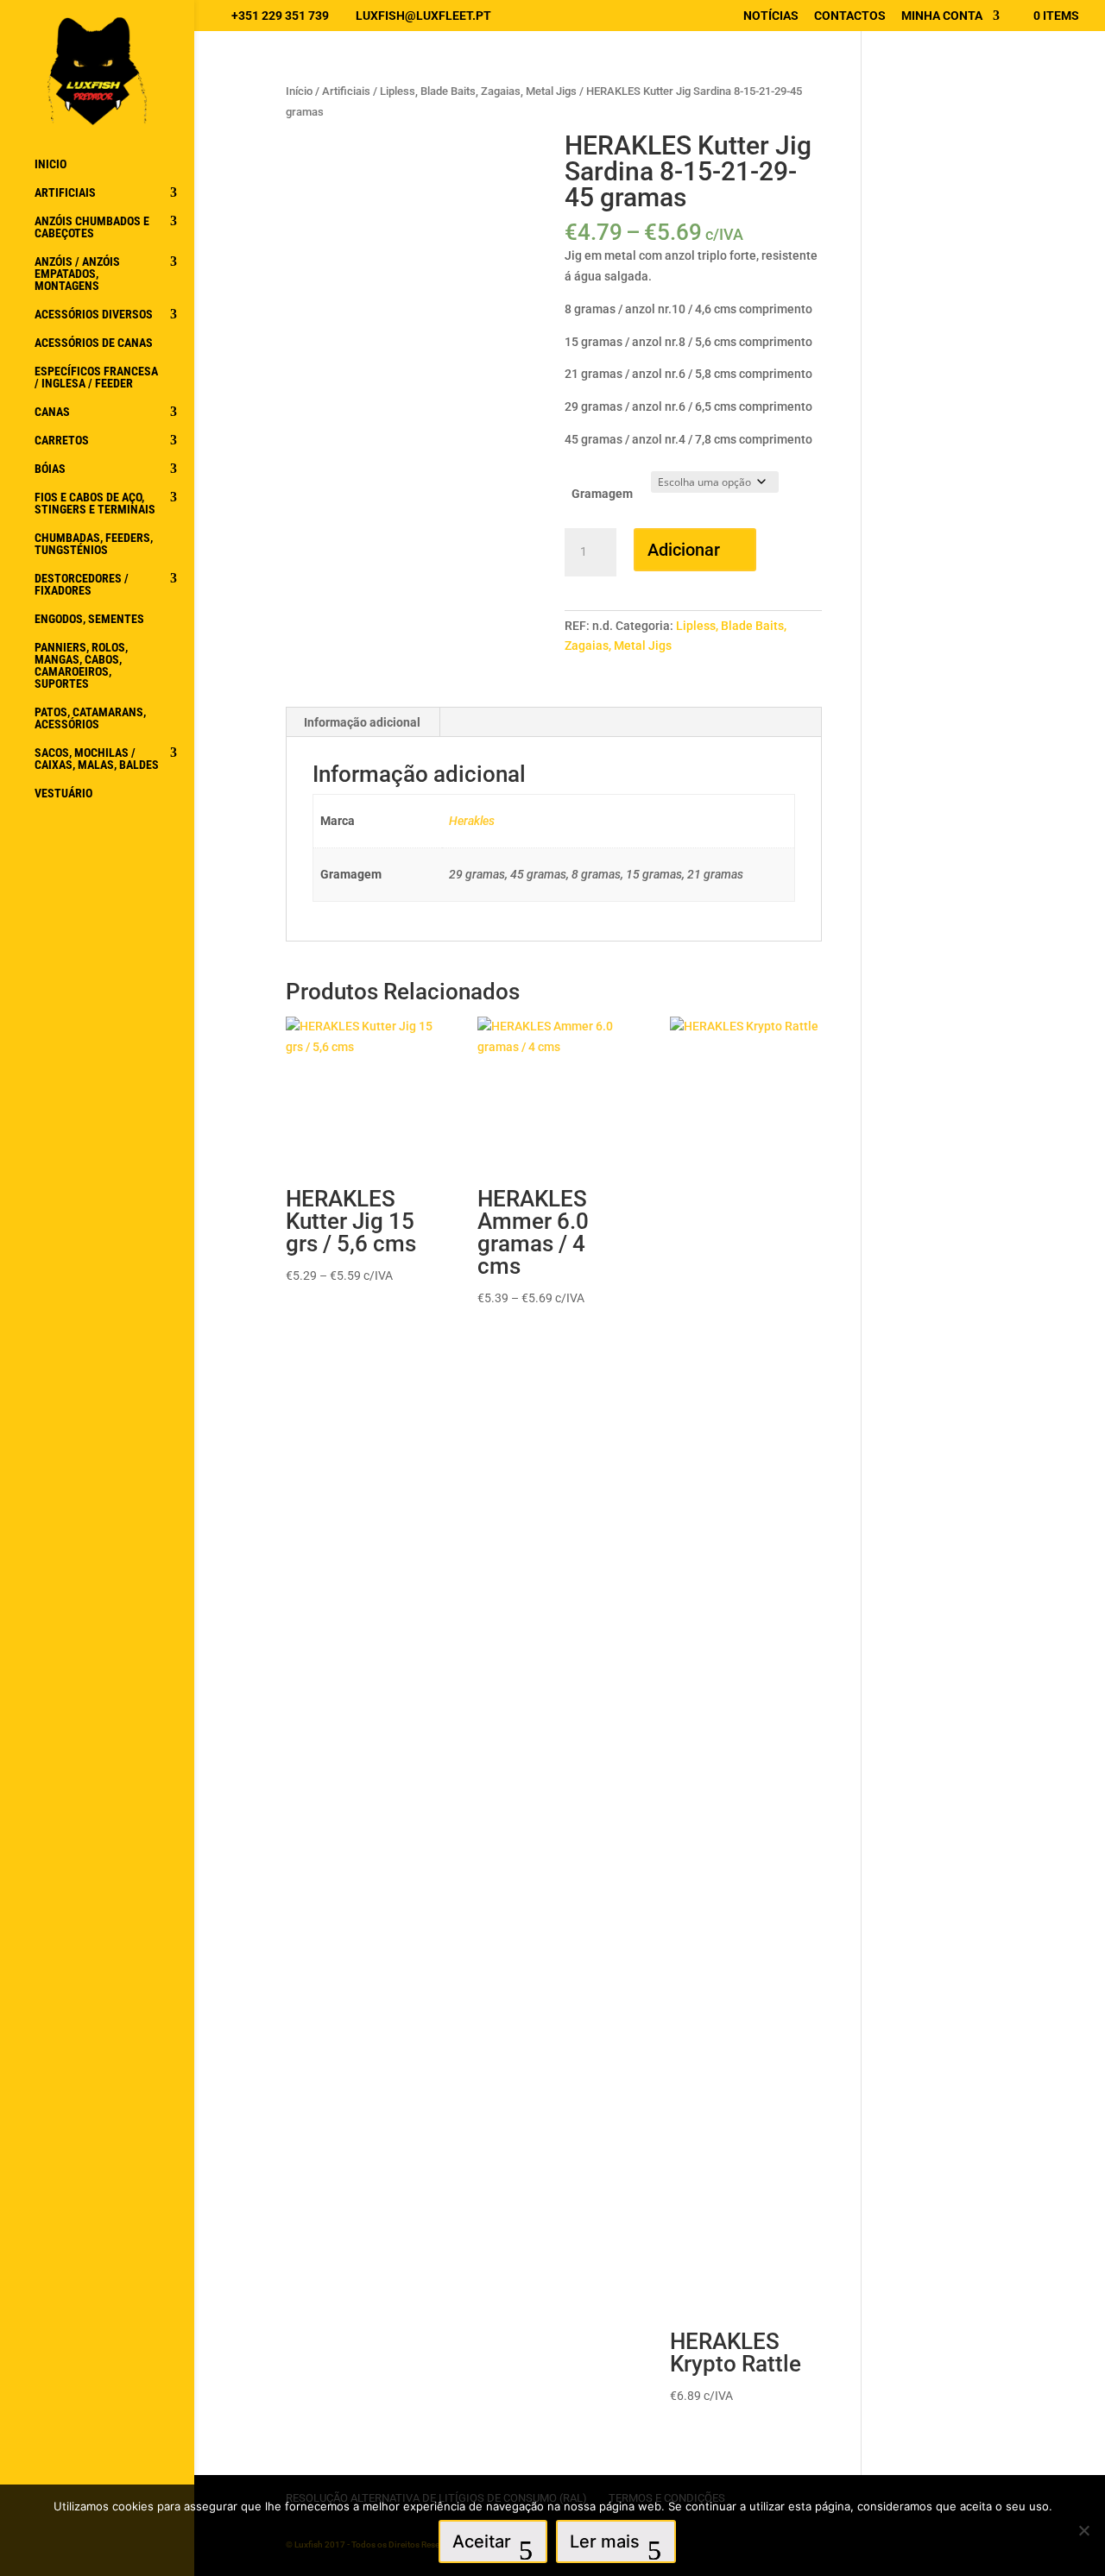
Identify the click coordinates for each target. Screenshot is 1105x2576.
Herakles (472, 821)
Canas (52, 412)
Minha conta (942, 16)
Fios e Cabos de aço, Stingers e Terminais (95, 504)
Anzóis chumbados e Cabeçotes (92, 227)
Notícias (771, 16)
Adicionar (684, 550)
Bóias (50, 469)
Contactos (850, 16)
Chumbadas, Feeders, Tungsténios (94, 544)
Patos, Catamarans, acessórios (90, 718)
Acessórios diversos (94, 315)
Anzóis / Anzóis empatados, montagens (77, 274)
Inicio (51, 164)
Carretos (62, 441)
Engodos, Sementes (89, 619)
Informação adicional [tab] (362, 722)
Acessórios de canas (94, 343)
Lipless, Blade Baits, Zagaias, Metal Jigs (478, 91)
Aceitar (482, 2541)
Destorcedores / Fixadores (82, 585)
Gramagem (602, 494)
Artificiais (65, 193)
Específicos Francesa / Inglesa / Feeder (96, 378)
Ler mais (605, 2541)
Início (299, 91)
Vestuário (63, 794)
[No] (1083, 2530)
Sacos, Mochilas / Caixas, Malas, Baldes (97, 759)
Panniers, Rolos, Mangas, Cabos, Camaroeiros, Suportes (81, 666)
